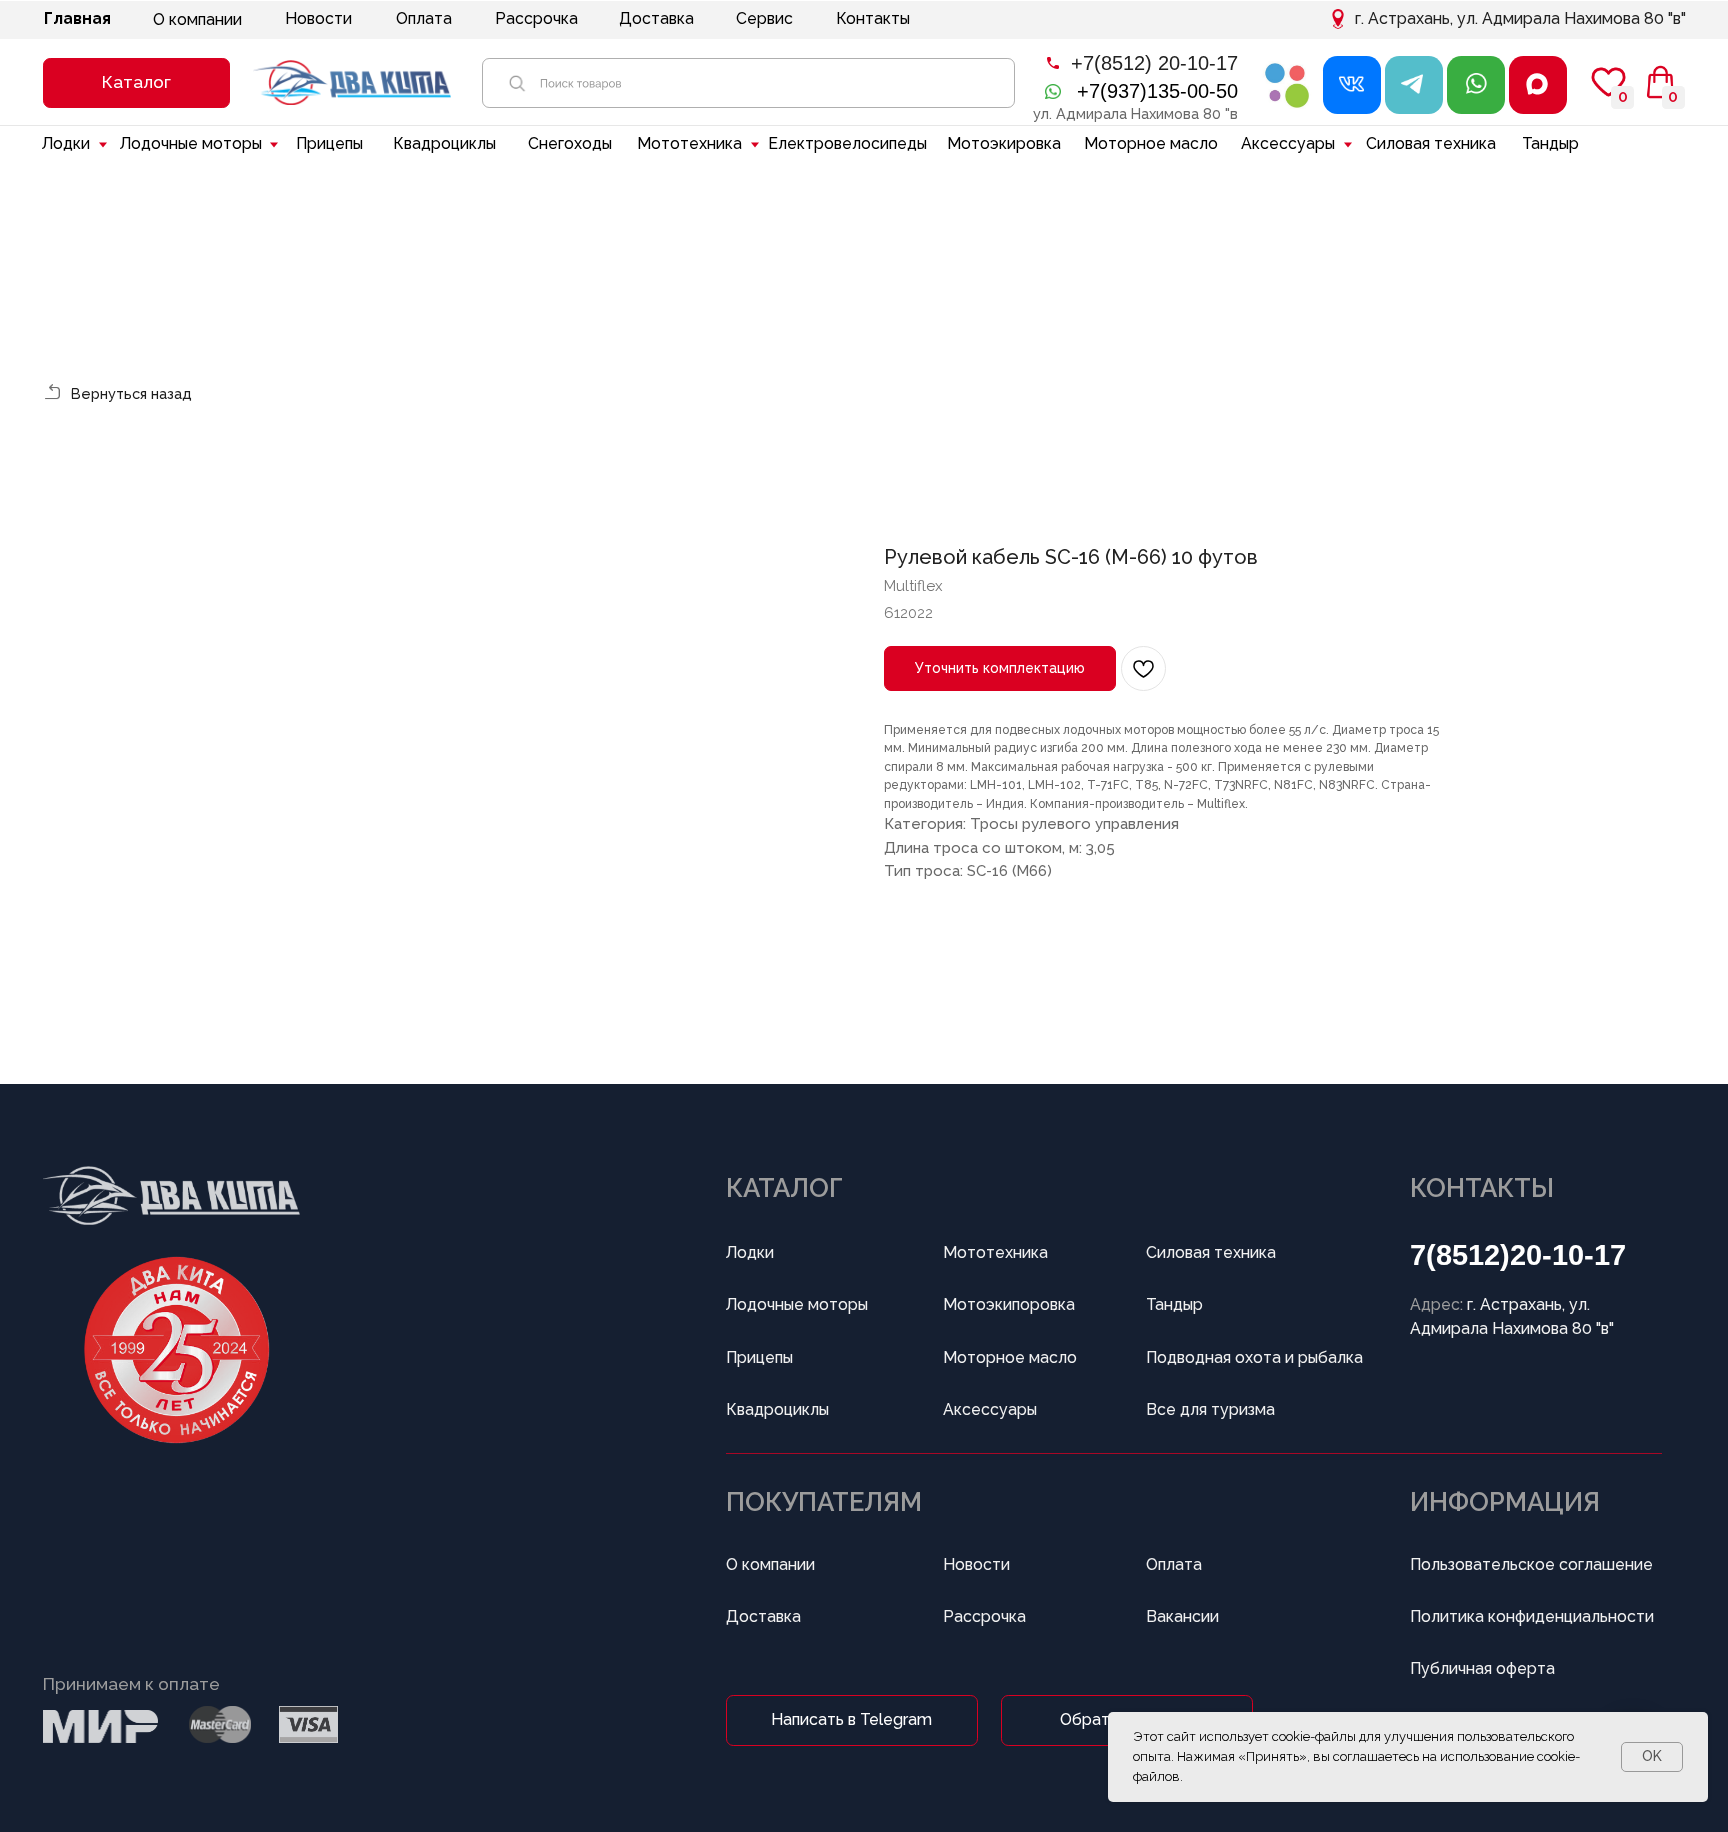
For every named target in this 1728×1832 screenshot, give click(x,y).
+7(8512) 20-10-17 (1154, 63)
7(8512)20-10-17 (1518, 1255)
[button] (136, 83)
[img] (1288, 85)
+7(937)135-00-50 (1157, 91)
